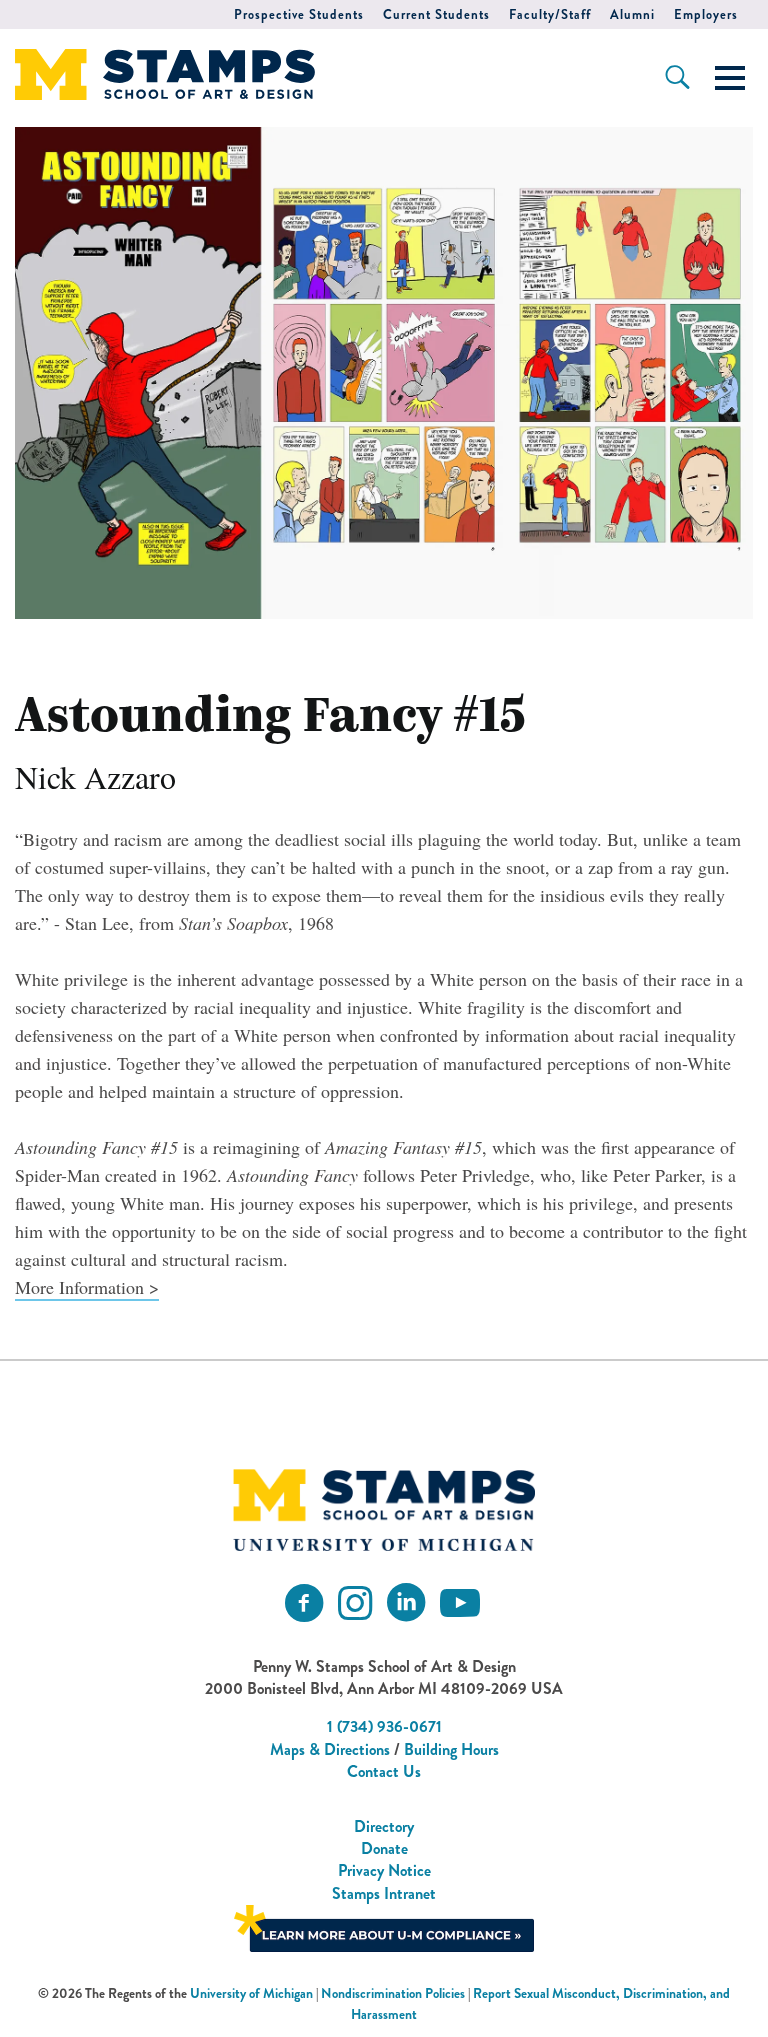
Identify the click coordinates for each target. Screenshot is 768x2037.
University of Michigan (251, 1993)
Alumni (632, 14)
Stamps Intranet (384, 1893)
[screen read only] (730, 78)
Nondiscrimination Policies (393, 1993)
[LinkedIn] (406, 1603)
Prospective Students (299, 14)
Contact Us (384, 1771)
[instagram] (355, 1603)
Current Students (436, 14)
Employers (706, 14)
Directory (384, 1826)
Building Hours (451, 1749)
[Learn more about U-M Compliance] (384, 1926)
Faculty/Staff (550, 14)
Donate (384, 1848)
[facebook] (304, 1603)
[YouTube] (460, 1603)
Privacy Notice (384, 1870)
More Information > (87, 1287)
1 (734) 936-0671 (384, 1726)
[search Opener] (677, 77)
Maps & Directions (330, 1749)
